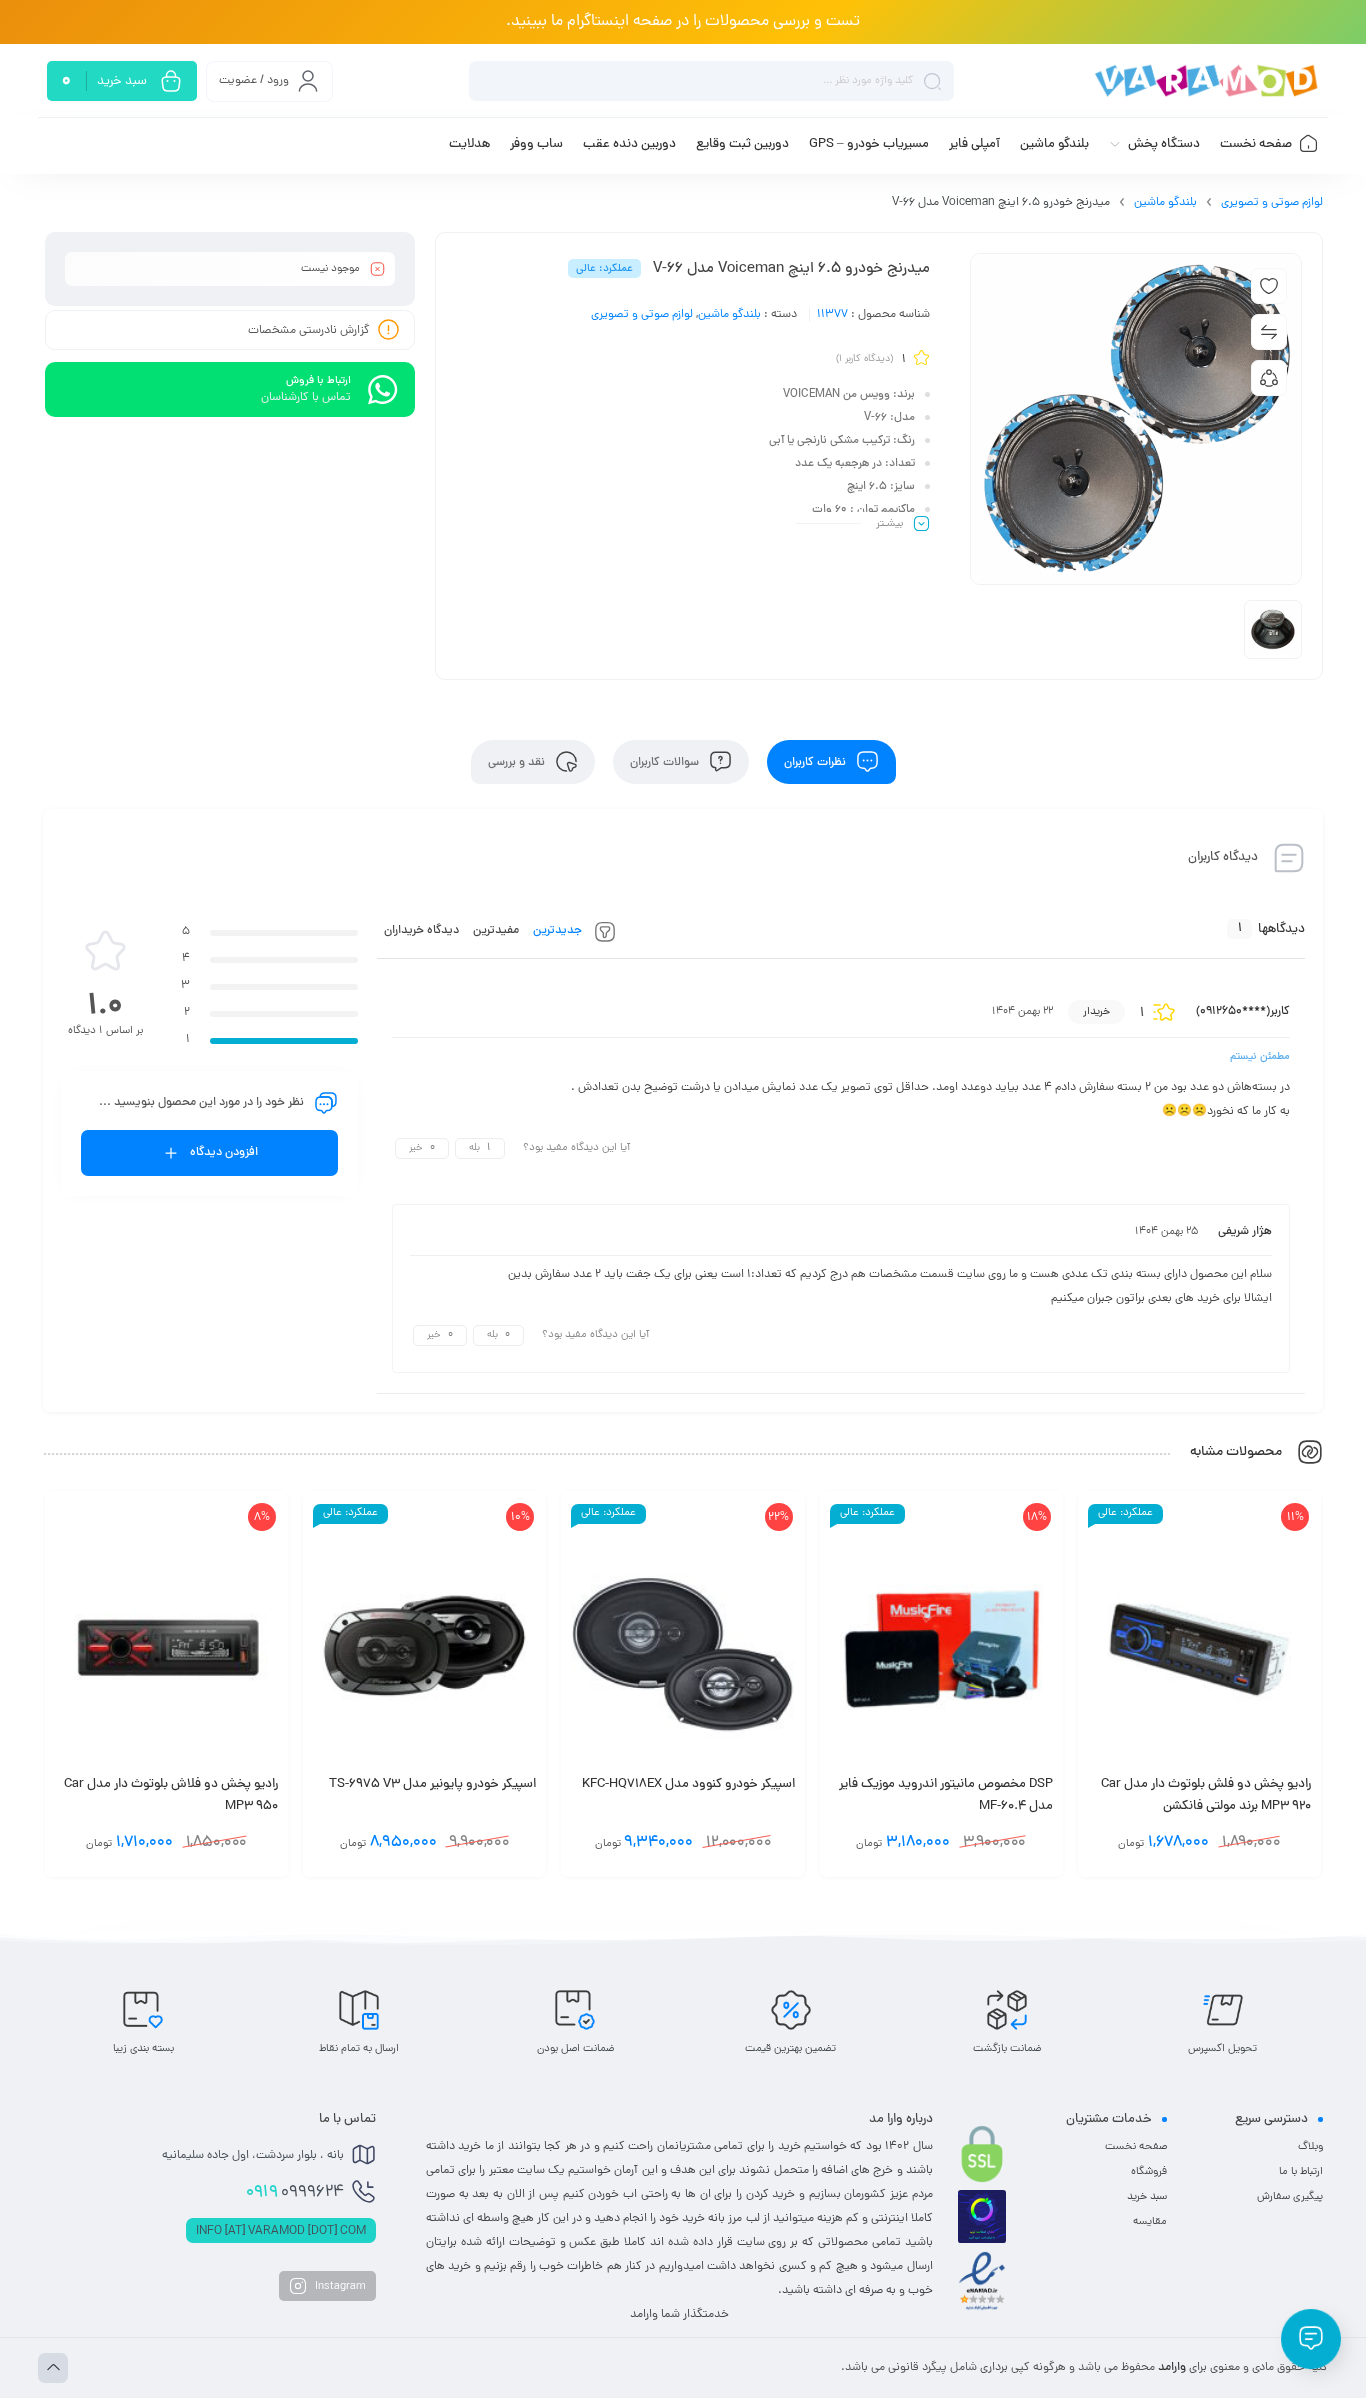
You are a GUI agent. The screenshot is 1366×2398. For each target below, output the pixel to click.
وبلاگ (1310, 2147)
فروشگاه (1149, 2172)
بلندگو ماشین (1165, 203)
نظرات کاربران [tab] (816, 762)
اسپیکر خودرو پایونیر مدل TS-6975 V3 (432, 1785)
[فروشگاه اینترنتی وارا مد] (1208, 81)
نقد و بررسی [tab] (518, 762)
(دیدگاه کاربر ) (864, 359)
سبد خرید (1147, 2197)
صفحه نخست (1136, 2147)
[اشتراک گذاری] (1269, 378)
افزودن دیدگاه (224, 1153)
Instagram (339, 2287)
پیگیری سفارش (1290, 2197)
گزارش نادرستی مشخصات (309, 331)
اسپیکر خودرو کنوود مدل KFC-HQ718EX (688, 1785)
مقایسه (1150, 2222)
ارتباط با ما (1301, 2172)
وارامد (1172, 2368)
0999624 (295, 2193)
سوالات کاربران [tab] (666, 762)
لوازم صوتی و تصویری (1272, 203)
